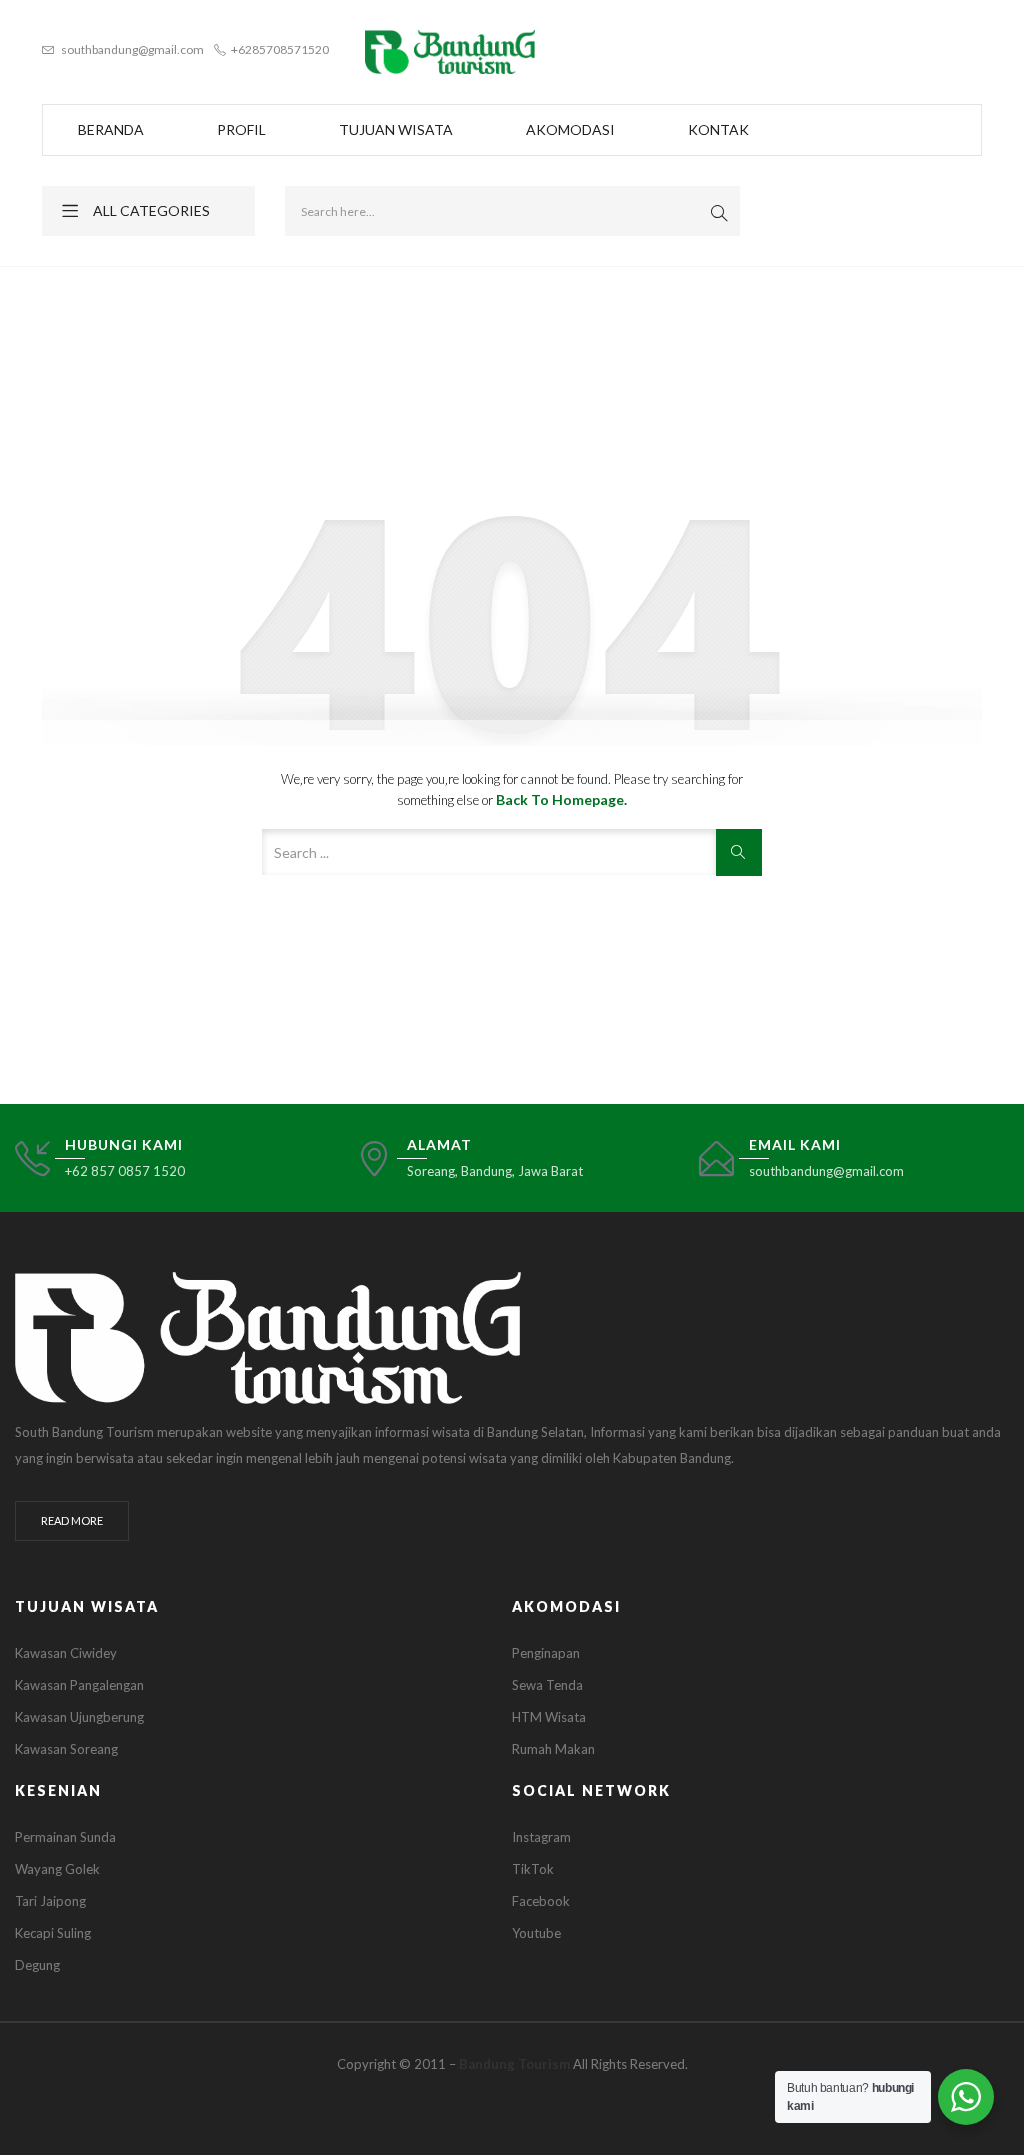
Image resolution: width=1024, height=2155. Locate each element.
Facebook (541, 1901)
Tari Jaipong (50, 1901)
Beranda (111, 129)
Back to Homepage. (561, 799)
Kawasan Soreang (66, 1749)
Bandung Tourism (514, 2064)
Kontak (718, 129)
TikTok (533, 1869)
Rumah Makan (553, 1749)
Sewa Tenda (547, 1685)
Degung (37, 1965)
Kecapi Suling (53, 1933)
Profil (241, 129)
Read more (72, 1520)
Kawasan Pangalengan (79, 1685)
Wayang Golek (57, 1869)
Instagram (541, 1837)
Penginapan (546, 1653)
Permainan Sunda (65, 1837)
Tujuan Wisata (396, 129)
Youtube (536, 1933)
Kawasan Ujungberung (79, 1717)
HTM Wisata (549, 1717)
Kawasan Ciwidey (66, 1653)
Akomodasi (570, 129)
